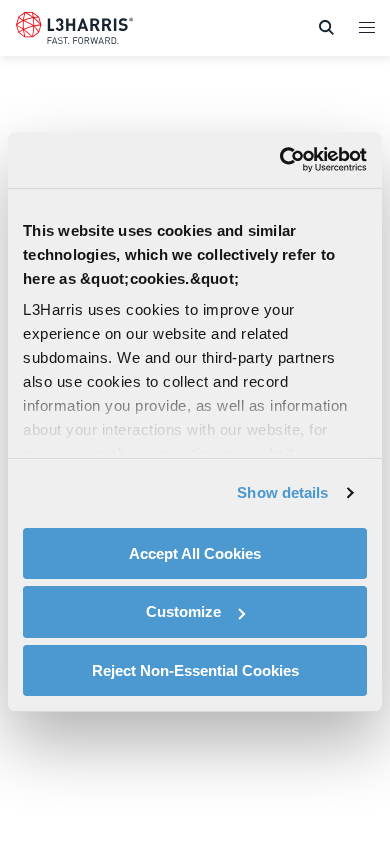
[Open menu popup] (366, 27)
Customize (183, 611)
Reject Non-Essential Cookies (195, 670)
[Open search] (326, 28)
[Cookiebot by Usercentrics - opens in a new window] (280, 160)
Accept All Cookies (195, 552)
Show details (282, 492)
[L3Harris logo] (74, 32)
